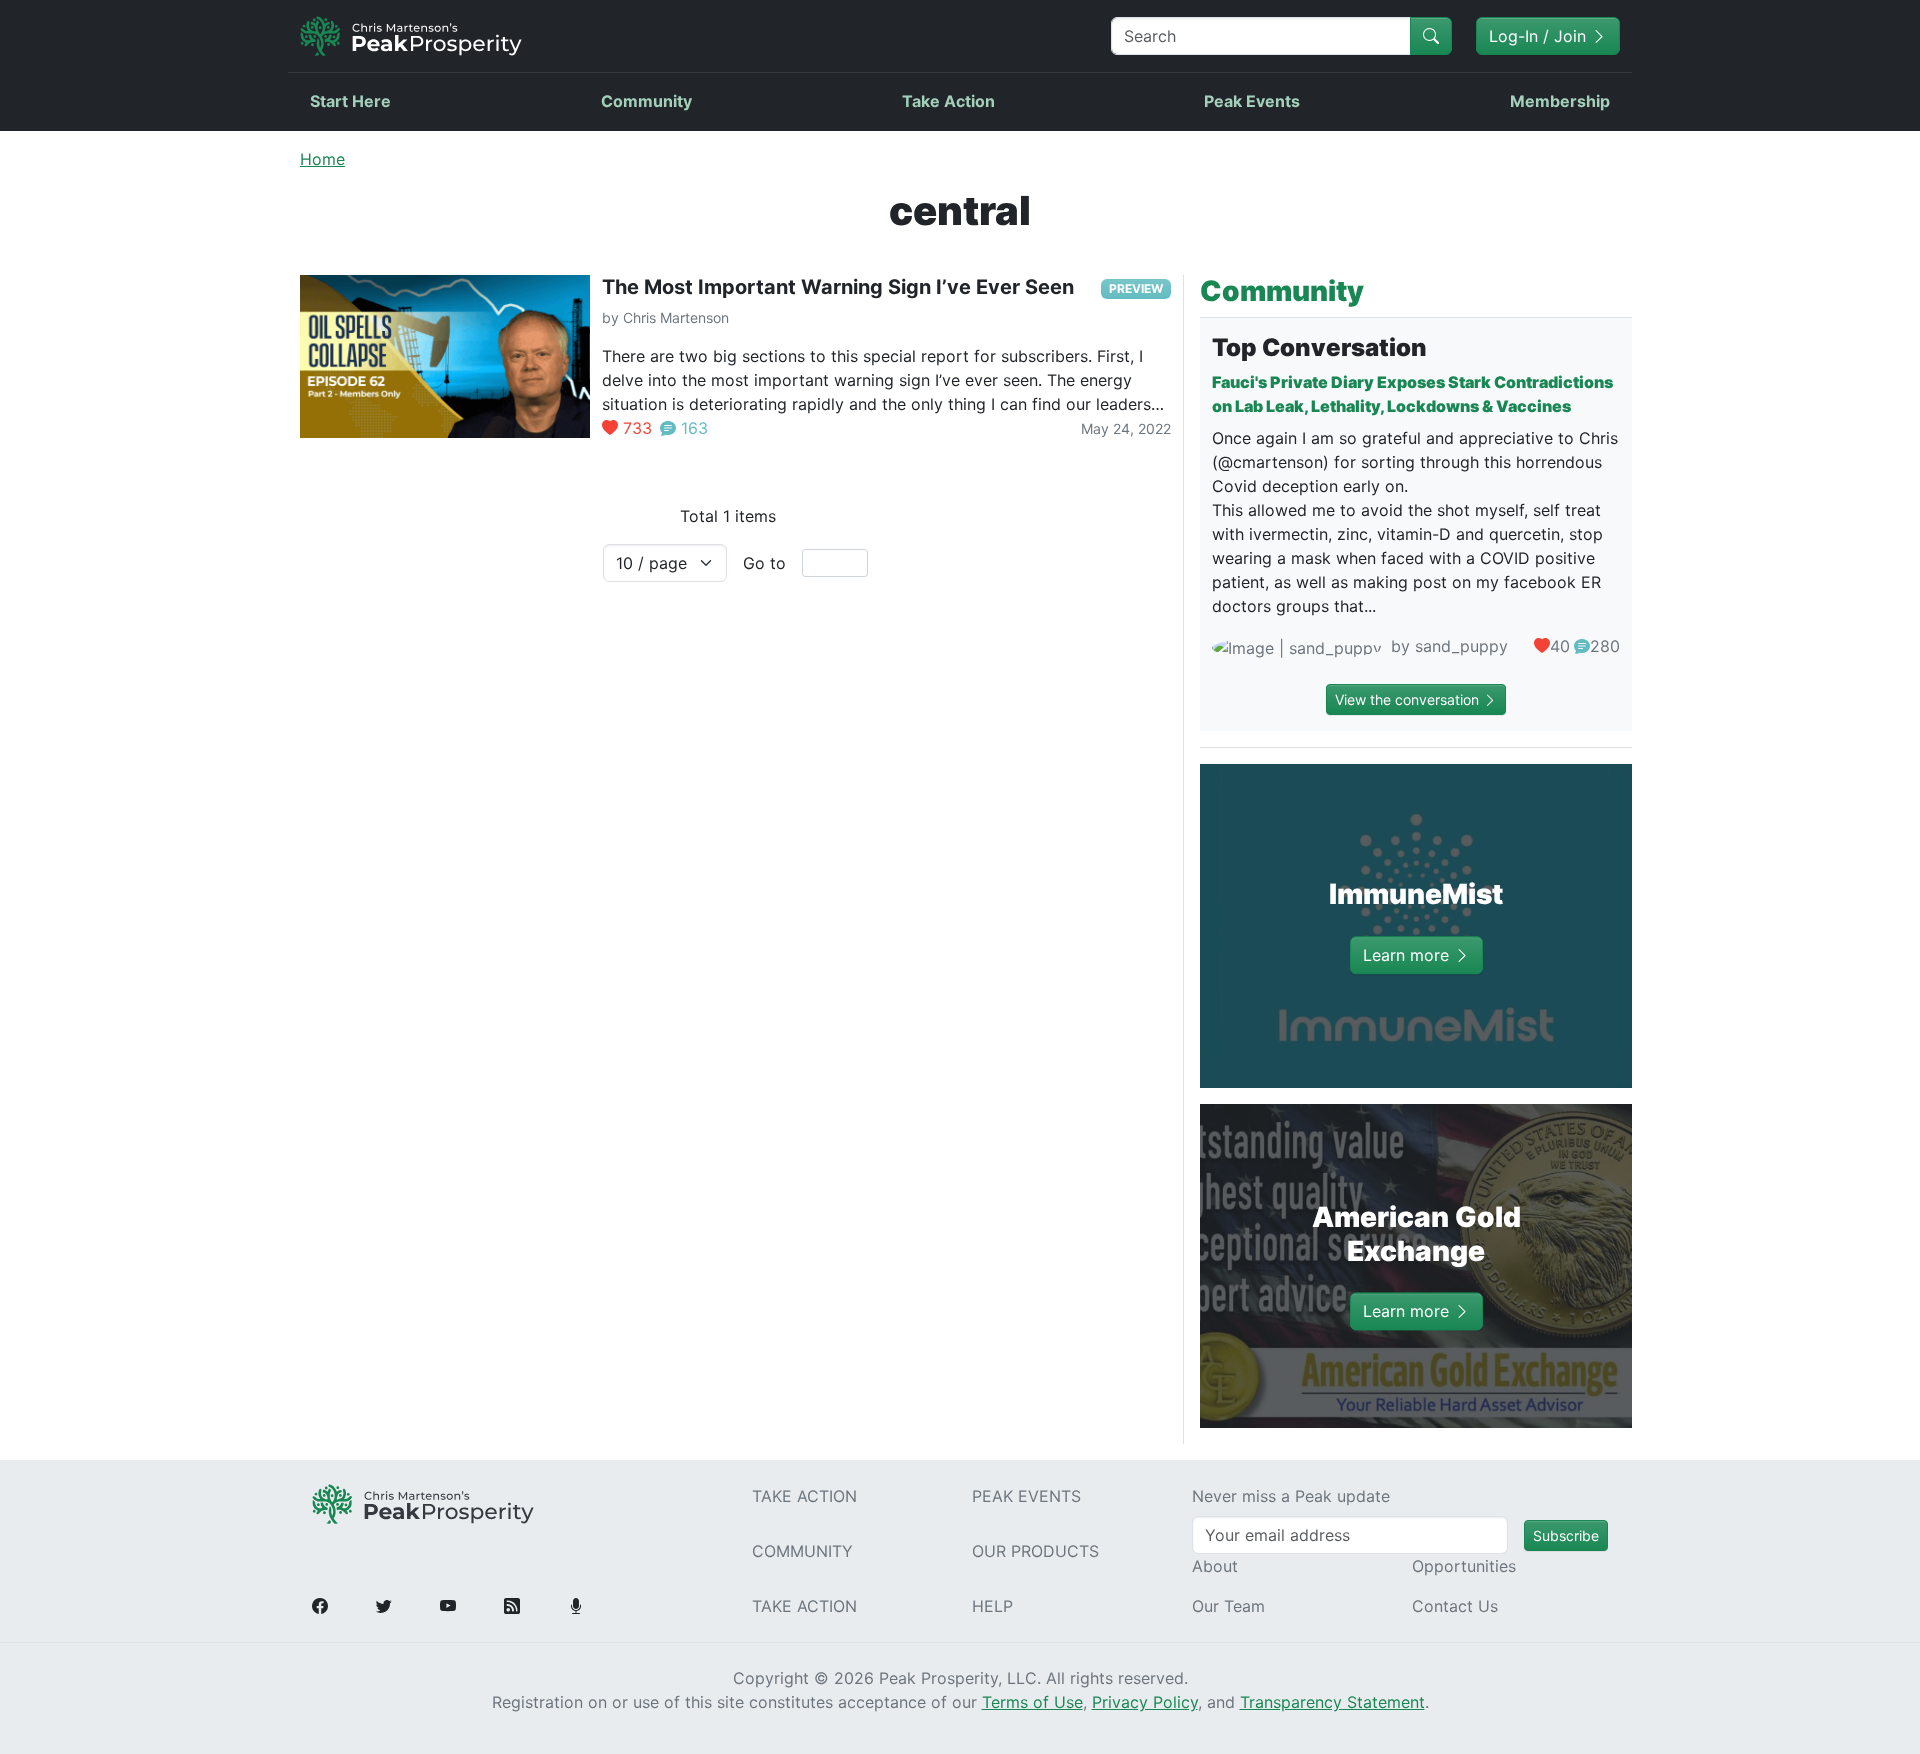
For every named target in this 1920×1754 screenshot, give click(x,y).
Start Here (350, 101)
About (1215, 1566)
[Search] (1431, 36)
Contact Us (1455, 1606)
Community (646, 101)
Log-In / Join (1540, 36)
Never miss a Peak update (1291, 1496)
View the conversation (1409, 699)
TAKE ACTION (804, 1496)
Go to (764, 563)
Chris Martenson (676, 317)
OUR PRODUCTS (1035, 1551)
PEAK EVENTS (1026, 1496)
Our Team (1228, 1606)
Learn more (1408, 955)
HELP (992, 1606)
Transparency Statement (1332, 1702)
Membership (1560, 101)
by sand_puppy (1447, 646)
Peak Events (1252, 101)
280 (1605, 646)
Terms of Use (1032, 1702)
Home (322, 159)
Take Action (948, 101)
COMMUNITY (802, 1551)
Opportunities (1464, 1566)
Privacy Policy (1145, 1702)
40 (1560, 646)
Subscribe (1566, 1535)
